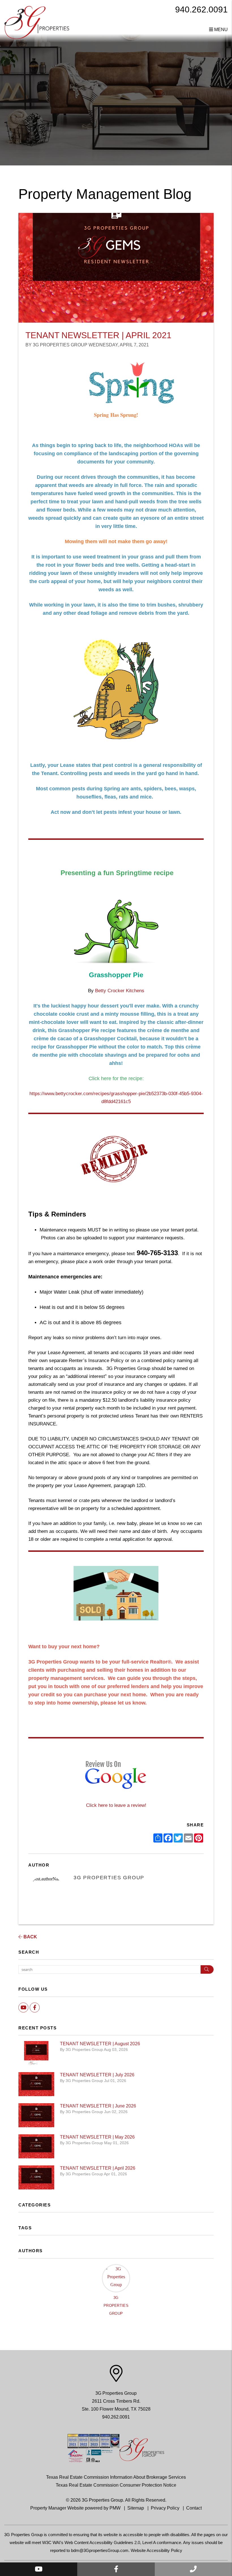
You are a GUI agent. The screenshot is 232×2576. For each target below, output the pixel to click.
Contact (194, 2508)
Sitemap (136, 2508)
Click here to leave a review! (116, 1805)
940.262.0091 (201, 9)
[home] (37, 22)
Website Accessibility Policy (156, 2550)
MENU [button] (220, 30)
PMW (115, 2508)
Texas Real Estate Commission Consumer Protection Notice (116, 2485)
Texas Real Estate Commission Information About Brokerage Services (116, 2477)
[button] (39, 2569)
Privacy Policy (165, 2508)
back (30, 1937)
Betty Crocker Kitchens (120, 991)
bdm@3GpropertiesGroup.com (100, 2550)
